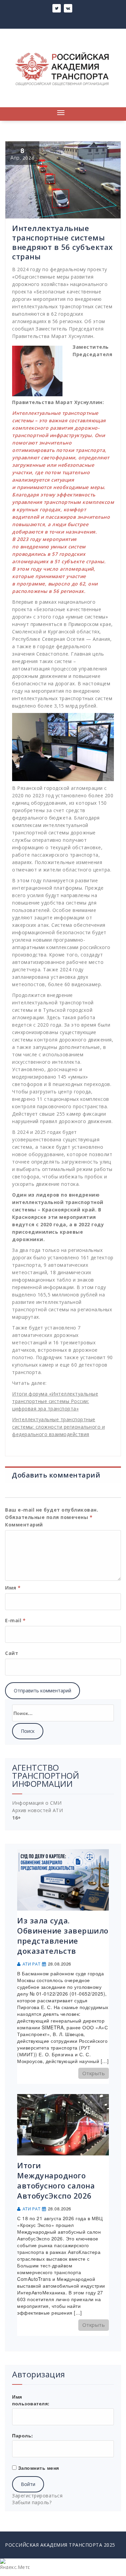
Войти (28, 2484)
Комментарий (24, 1525)
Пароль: (23, 2435)
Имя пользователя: (31, 2400)
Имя (13, 1588)
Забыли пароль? (32, 2502)
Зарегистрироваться (37, 2496)
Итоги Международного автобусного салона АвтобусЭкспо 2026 (56, 2180)
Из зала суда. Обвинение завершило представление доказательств (63, 1936)
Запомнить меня (39, 2468)
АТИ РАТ (32, 1964)
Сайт (12, 1653)
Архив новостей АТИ (37, 1810)
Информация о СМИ (37, 1803)
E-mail (15, 1620)
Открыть (94, 2073)
